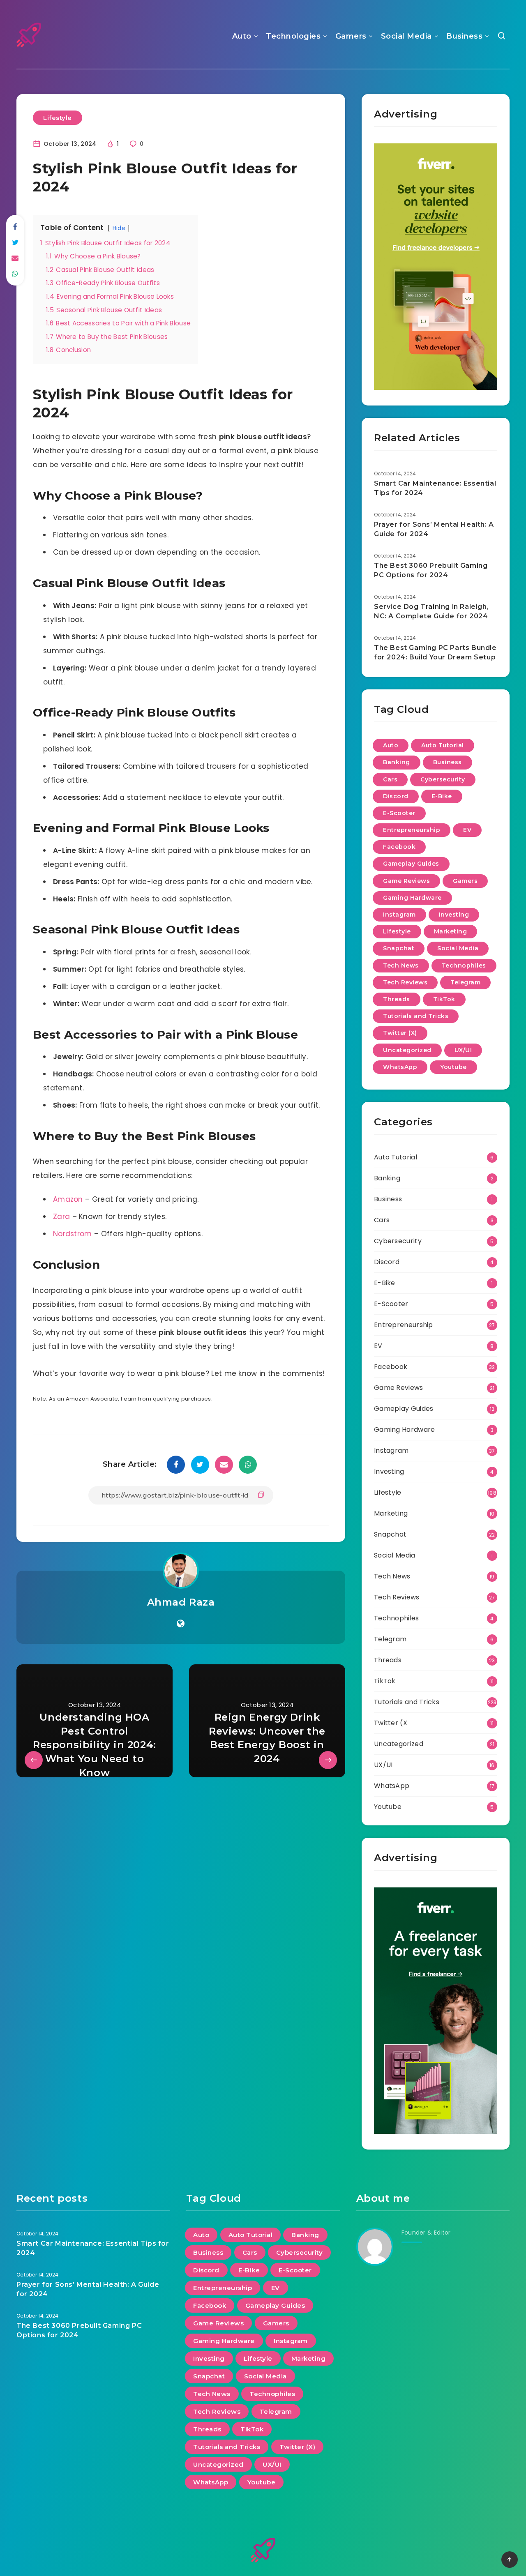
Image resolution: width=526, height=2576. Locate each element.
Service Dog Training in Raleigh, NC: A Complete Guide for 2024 (431, 611)
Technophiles (464, 965)
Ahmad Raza (181, 1602)
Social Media (406, 36)
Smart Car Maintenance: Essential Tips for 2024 (435, 488)
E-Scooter (399, 813)
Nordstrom (73, 1234)
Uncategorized (407, 1050)
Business (464, 36)
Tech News (401, 965)
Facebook (399, 847)
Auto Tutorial (443, 745)
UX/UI (463, 1050)
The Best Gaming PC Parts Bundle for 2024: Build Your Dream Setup (435, 652)
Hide (119, 228)
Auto (242, 36)
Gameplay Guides (411, 864)
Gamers (351, 36)
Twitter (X (391, 1723)
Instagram (399, 915)
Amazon (68, 1199)
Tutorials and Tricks (416, 1016)
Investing (454, 915)
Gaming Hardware (412, 898)
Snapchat (399, 948)
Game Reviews (406, 881)
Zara (61, 1217)
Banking (397, 762)
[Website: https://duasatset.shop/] (181, 1624)
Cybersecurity (443, 779)
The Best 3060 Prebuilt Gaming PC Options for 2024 (431, 570)
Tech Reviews (405, 982)
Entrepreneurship (412, 830)
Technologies (293, 36)
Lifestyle (58, 118)
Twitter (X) (400, 1033)
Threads (397, 999)
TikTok (444, 999)
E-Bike (442, 796)
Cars (390, 779)
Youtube (453, 1067)
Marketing (451, 931)
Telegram (465, 982)
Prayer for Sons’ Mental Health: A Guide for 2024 (434, 529)
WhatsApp (400, 1067)
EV (467, 830)
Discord (396, 796)
